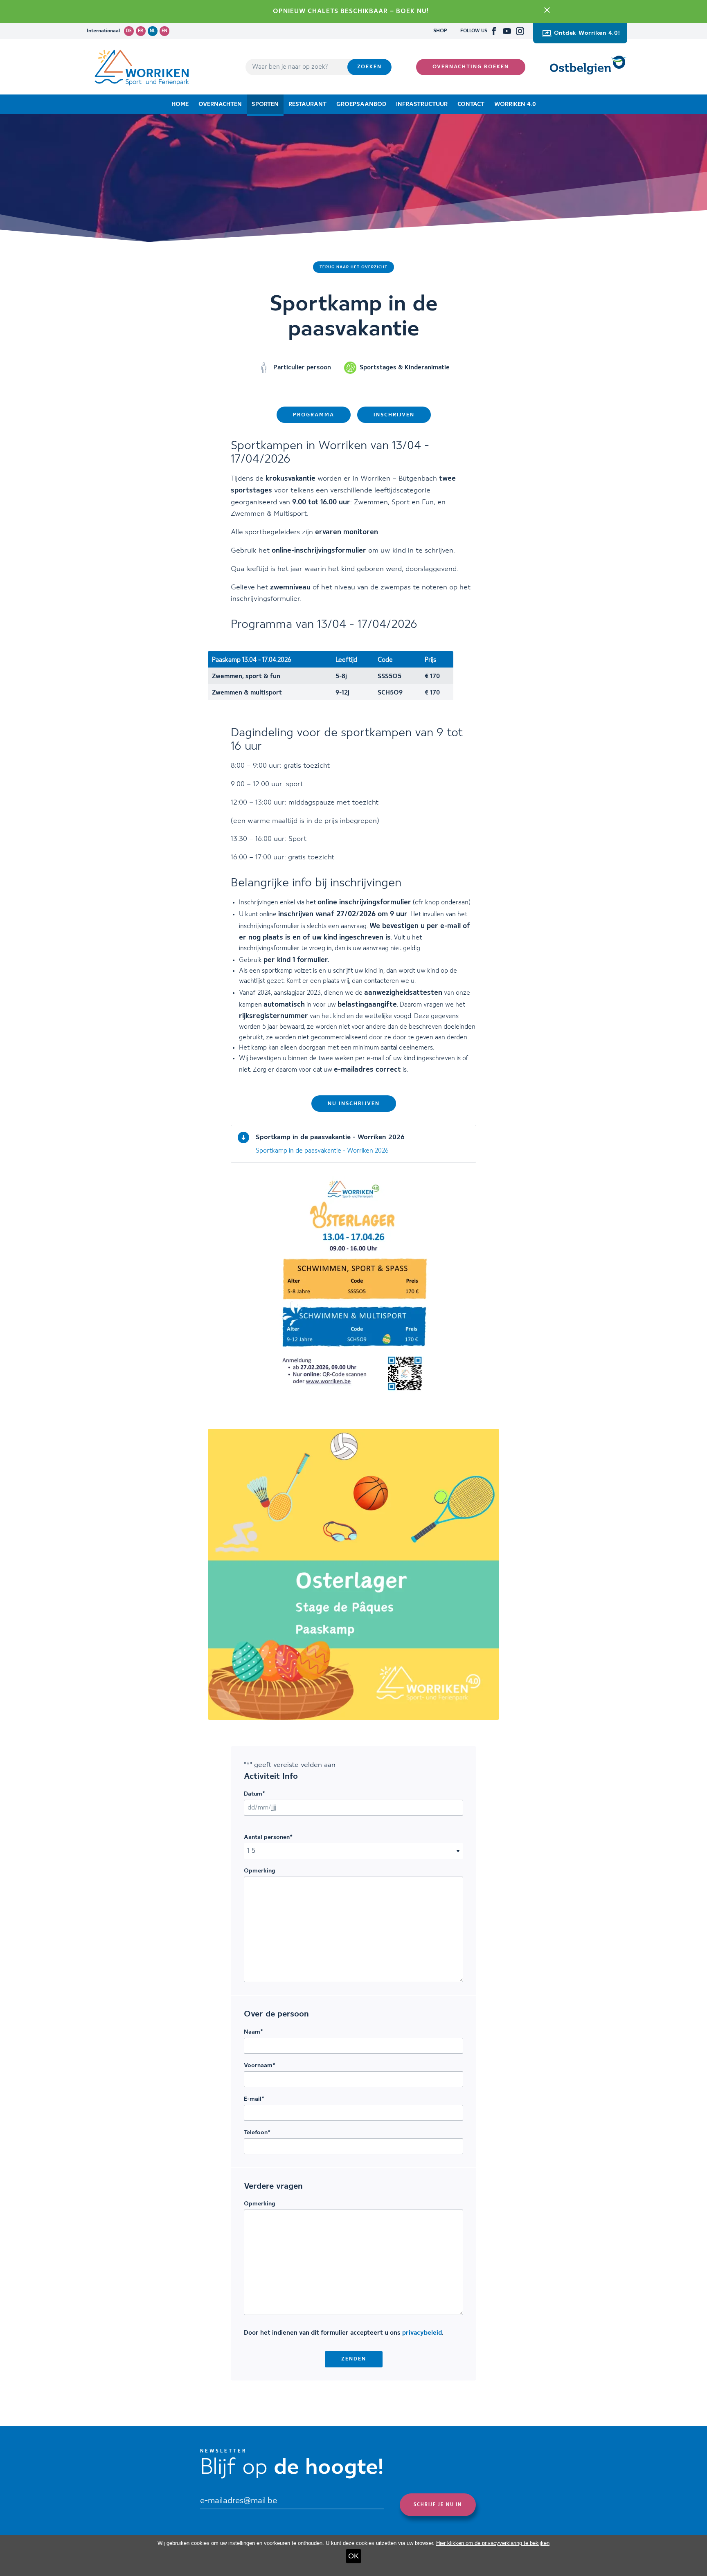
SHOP (440, 31)
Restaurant (307, 104)
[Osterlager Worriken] (353, 1574)
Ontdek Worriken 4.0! (587, 33)
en (164, 31)
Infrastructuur (422, 104)
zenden (354, 2359)
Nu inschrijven (354, 1104)
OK (353, 2556)
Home (180, 104)
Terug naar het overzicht (353, 267)
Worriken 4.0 (515, 104)
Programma (314, 415)
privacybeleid (422, 2333)
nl (153, 31)
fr (141, 31)
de (129, 31)
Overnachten (220, 104)
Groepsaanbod (361, 104)
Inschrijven (394, 415)
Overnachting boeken (471, 67)
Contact (471, 104)
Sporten (265, 104)
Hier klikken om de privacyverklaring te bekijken (493, 2543)
